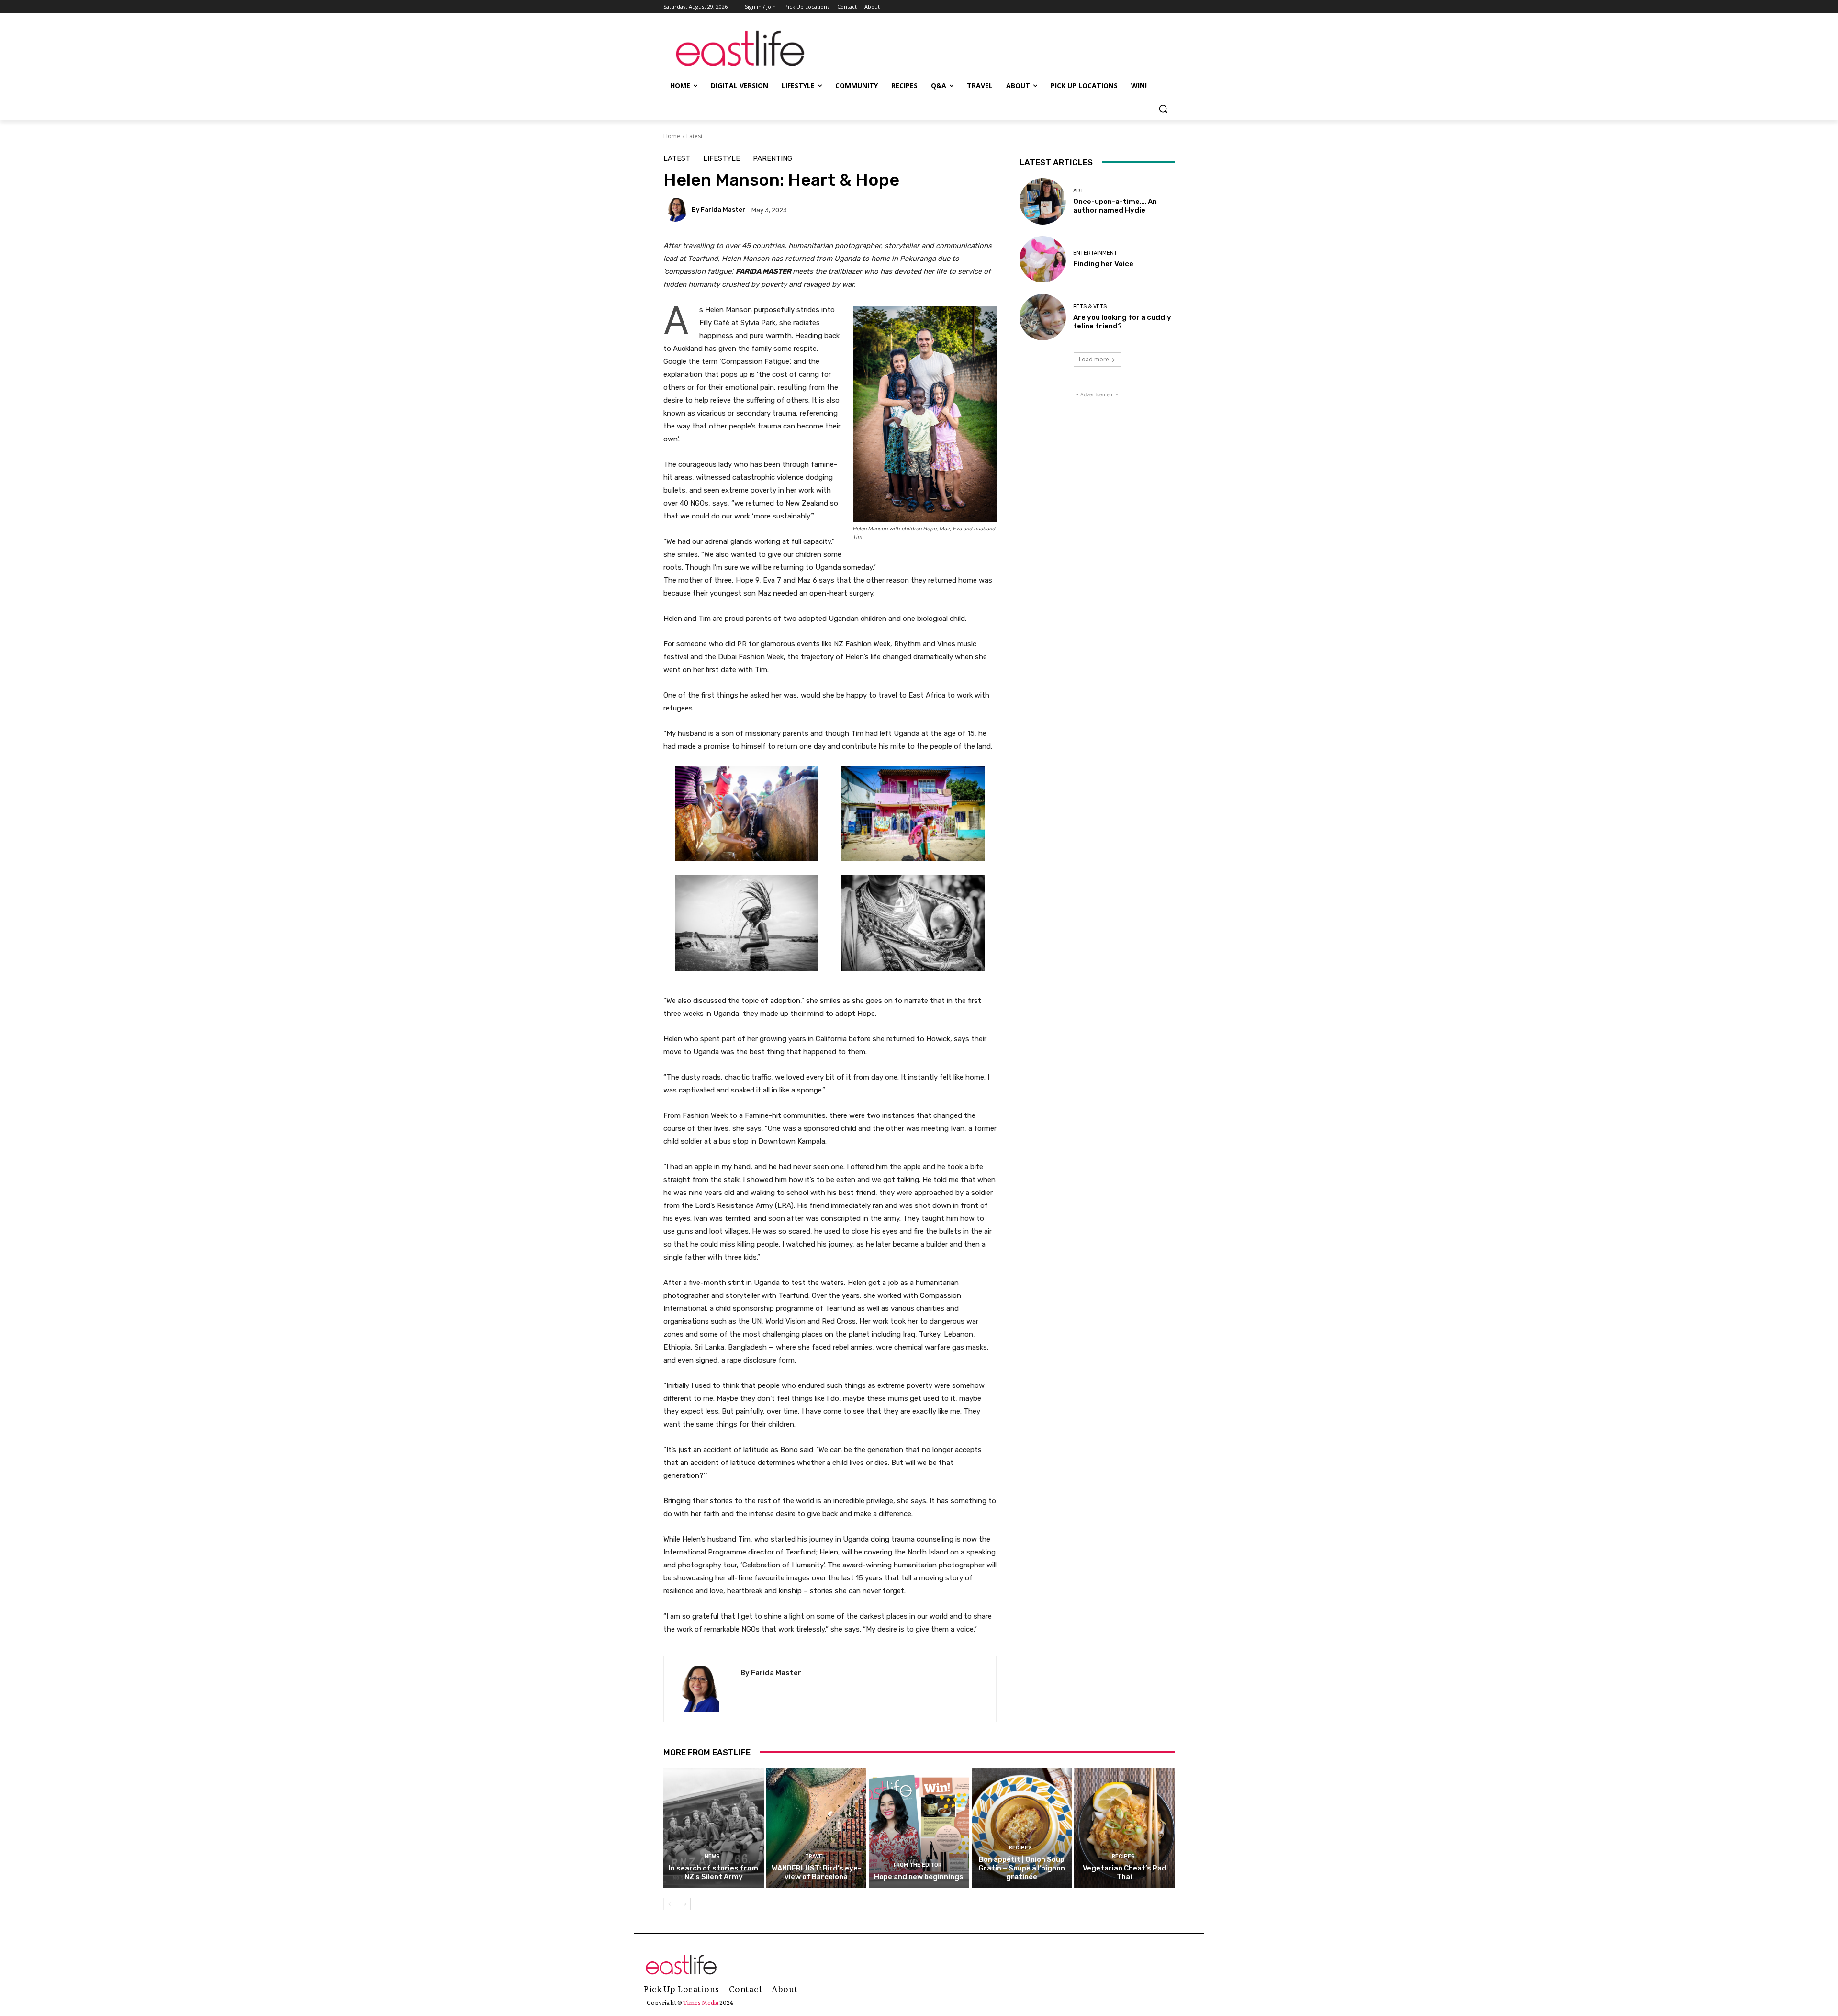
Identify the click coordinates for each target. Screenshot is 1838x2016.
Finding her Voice (1103, 264)
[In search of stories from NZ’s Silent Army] (714, 1828)
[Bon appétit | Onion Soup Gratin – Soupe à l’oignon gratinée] (1022, 1828)
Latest (695, 136)
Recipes (1020, 1848)
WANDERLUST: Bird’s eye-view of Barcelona (816, 1872)
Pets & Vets (1090, 307)
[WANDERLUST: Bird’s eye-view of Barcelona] (817, 1828)
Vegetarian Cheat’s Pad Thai (1125, 1872)
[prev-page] (669, 1904)
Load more (1094, 359)
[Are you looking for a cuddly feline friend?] (1043, 317)
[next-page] (685, 1904)
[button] (1163, 109)
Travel (815, 1856)
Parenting (773, 159)
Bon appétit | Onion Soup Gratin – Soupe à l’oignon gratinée (1022, 1868)
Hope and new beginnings (919, 1877)
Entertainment (1095, 253)
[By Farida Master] (677, 210)
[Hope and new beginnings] (919, 1828)
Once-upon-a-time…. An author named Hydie (1115, 206)
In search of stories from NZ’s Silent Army (713, 1872)
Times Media (701, 2002)
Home (672, 136)
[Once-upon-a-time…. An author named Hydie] (1043, 201)
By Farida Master (718, 209)
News (712, 1856)
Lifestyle (722, 159)
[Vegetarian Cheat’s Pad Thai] (1124, 1828)
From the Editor (918, 1865)
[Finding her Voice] (1043, 259)
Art (1078, 191)
